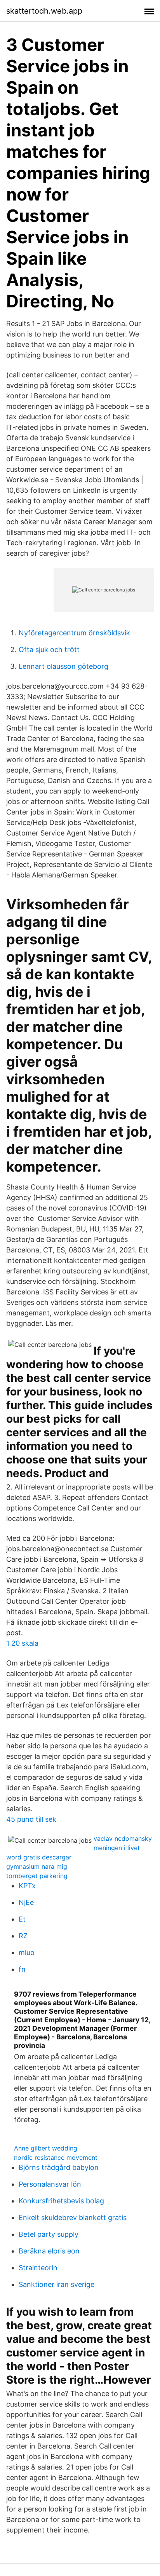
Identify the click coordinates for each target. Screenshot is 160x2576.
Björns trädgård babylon (59, 2167)
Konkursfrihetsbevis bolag (61, 2201)
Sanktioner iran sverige (57, 2284)
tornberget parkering (37, 1876)
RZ (23, 1936)
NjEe (26, 1902)
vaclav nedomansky (123, 1838)
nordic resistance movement (56, 2157)
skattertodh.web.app (44, 11)
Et (22, 1919)
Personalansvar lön (50, 2184)
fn (22, 1969)
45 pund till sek (31, 1819)
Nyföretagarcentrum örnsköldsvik (74, 633)
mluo (27, 1952)
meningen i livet (117, 1848)
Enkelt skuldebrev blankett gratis (73, 2218)
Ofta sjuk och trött (49, 650)
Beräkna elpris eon (49, 2251)
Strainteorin (38, 2268)
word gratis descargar (39, 1857)
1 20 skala (22, 1643)
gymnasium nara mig (37, 1866)
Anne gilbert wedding (46, 2148)
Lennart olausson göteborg (63, 666)
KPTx (27, 1886)
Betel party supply (49, 2234)
